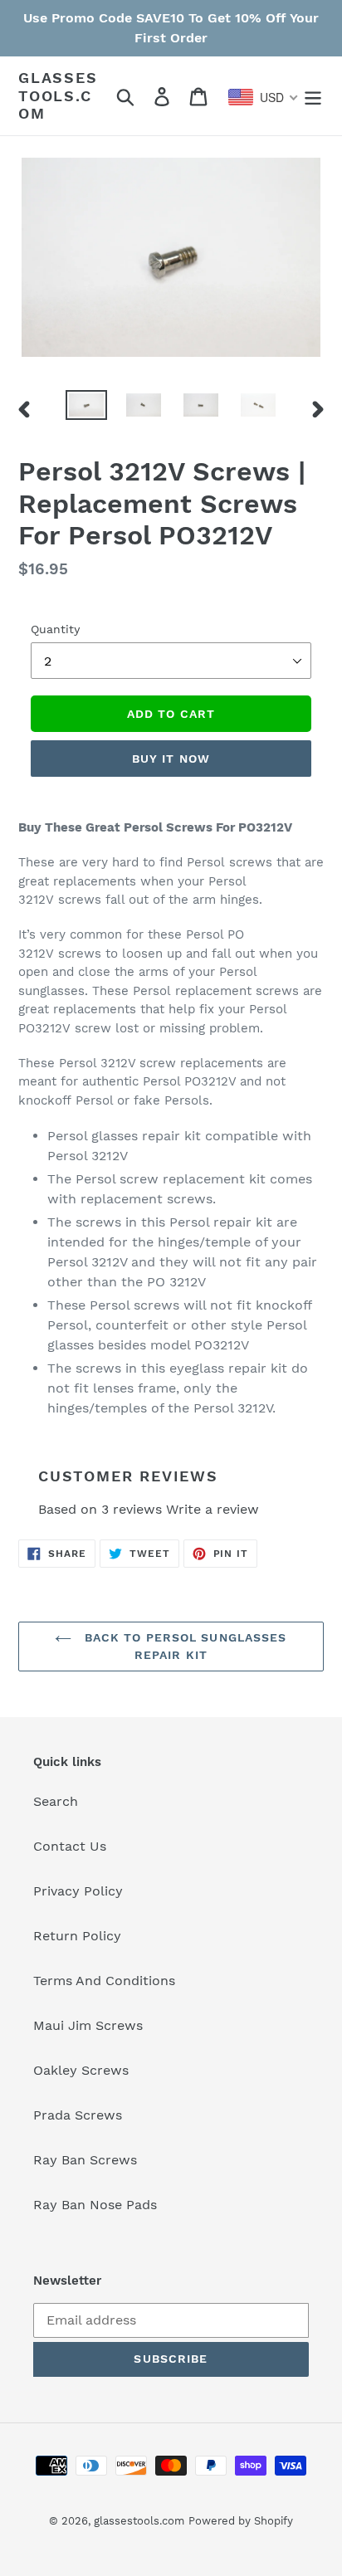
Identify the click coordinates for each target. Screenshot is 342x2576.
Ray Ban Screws (85, 2160)
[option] (87, 408)
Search (56, 1801)
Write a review (213, 1509)
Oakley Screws (81, 2070)
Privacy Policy (78, 1891)
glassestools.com (58, 95)
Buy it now (171, 759)
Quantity (55, 629)
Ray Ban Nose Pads (95, 2205)
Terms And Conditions (104, 1981)
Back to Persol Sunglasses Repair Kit (183, 1646)
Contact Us (70, 1846)
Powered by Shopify (241, 2521)
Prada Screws (78, 2115)
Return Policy (77, 1936)
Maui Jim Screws (88, 2025)
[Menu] (313, 96)
